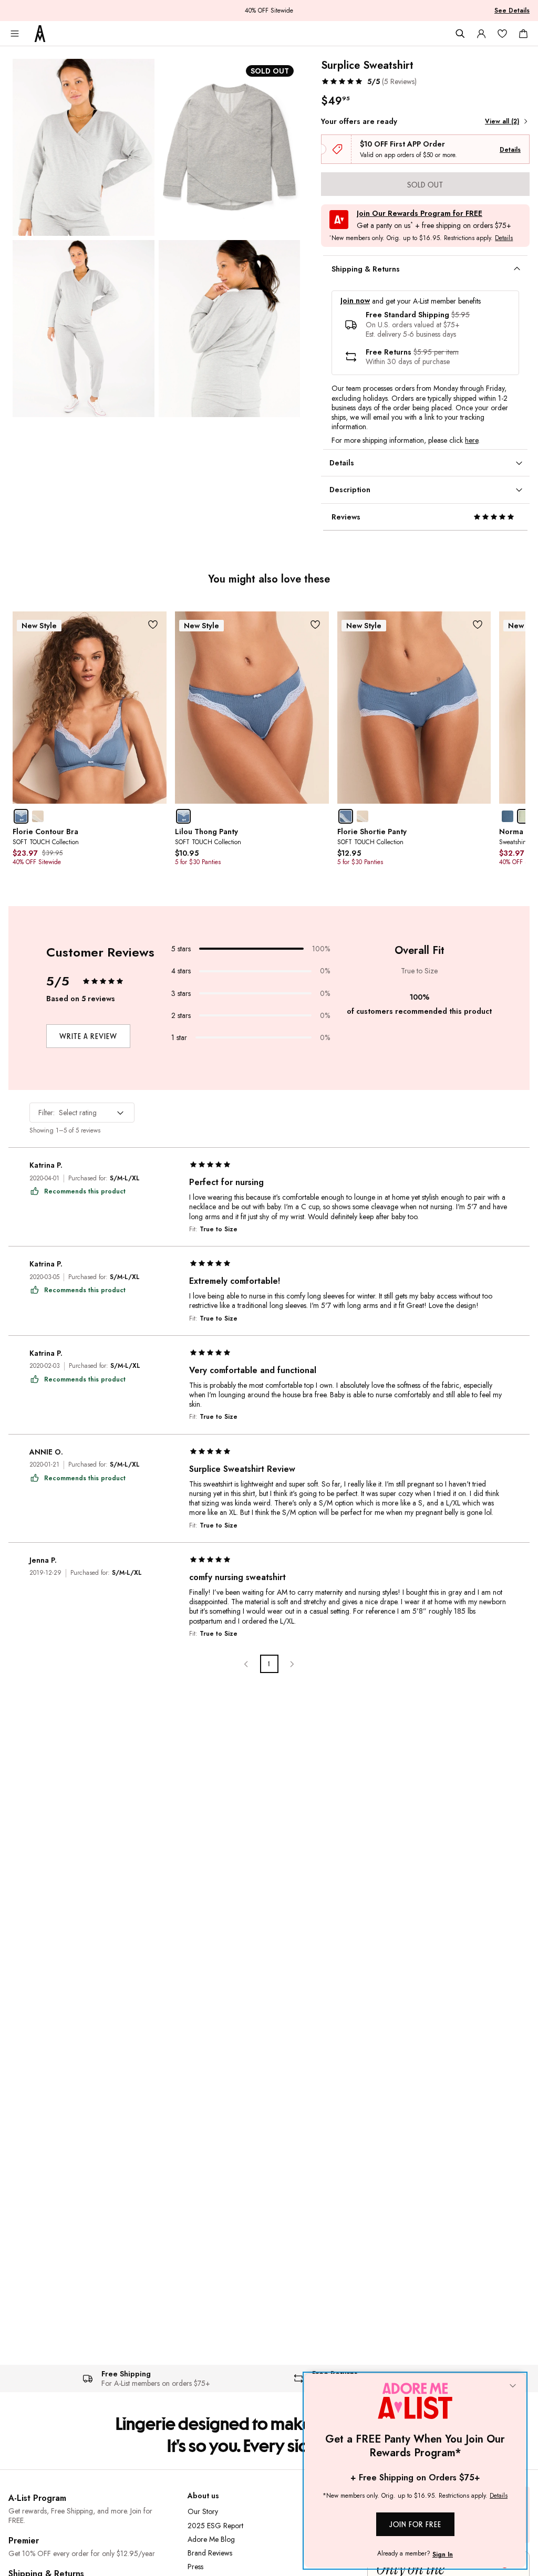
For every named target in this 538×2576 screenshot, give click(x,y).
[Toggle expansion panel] (517, 269)
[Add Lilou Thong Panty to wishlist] (315, 625)
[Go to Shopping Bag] (523, 34)
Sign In (443, 2554)
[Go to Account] (481, 34)
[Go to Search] (460, 34)
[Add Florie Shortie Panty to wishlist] (477, 625)
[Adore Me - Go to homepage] (40, 34)
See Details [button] (512, 11)
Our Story (203, 2511)
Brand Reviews (210, 2553)
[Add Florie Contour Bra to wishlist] (153, 625)
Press (195, 2567)
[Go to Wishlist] (502, 34)
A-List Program (37, 2498)
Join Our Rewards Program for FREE (420, 214)
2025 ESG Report (215, 2526)
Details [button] (504, 238)
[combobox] (82, 1113)
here (472, 440)
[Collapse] (513, 2386)
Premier (24, 2541)
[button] (369, 81)
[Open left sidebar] (15, 34)
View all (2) (502, 121)
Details (510, 150)
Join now (355, 301)
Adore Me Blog (211, 2539)
